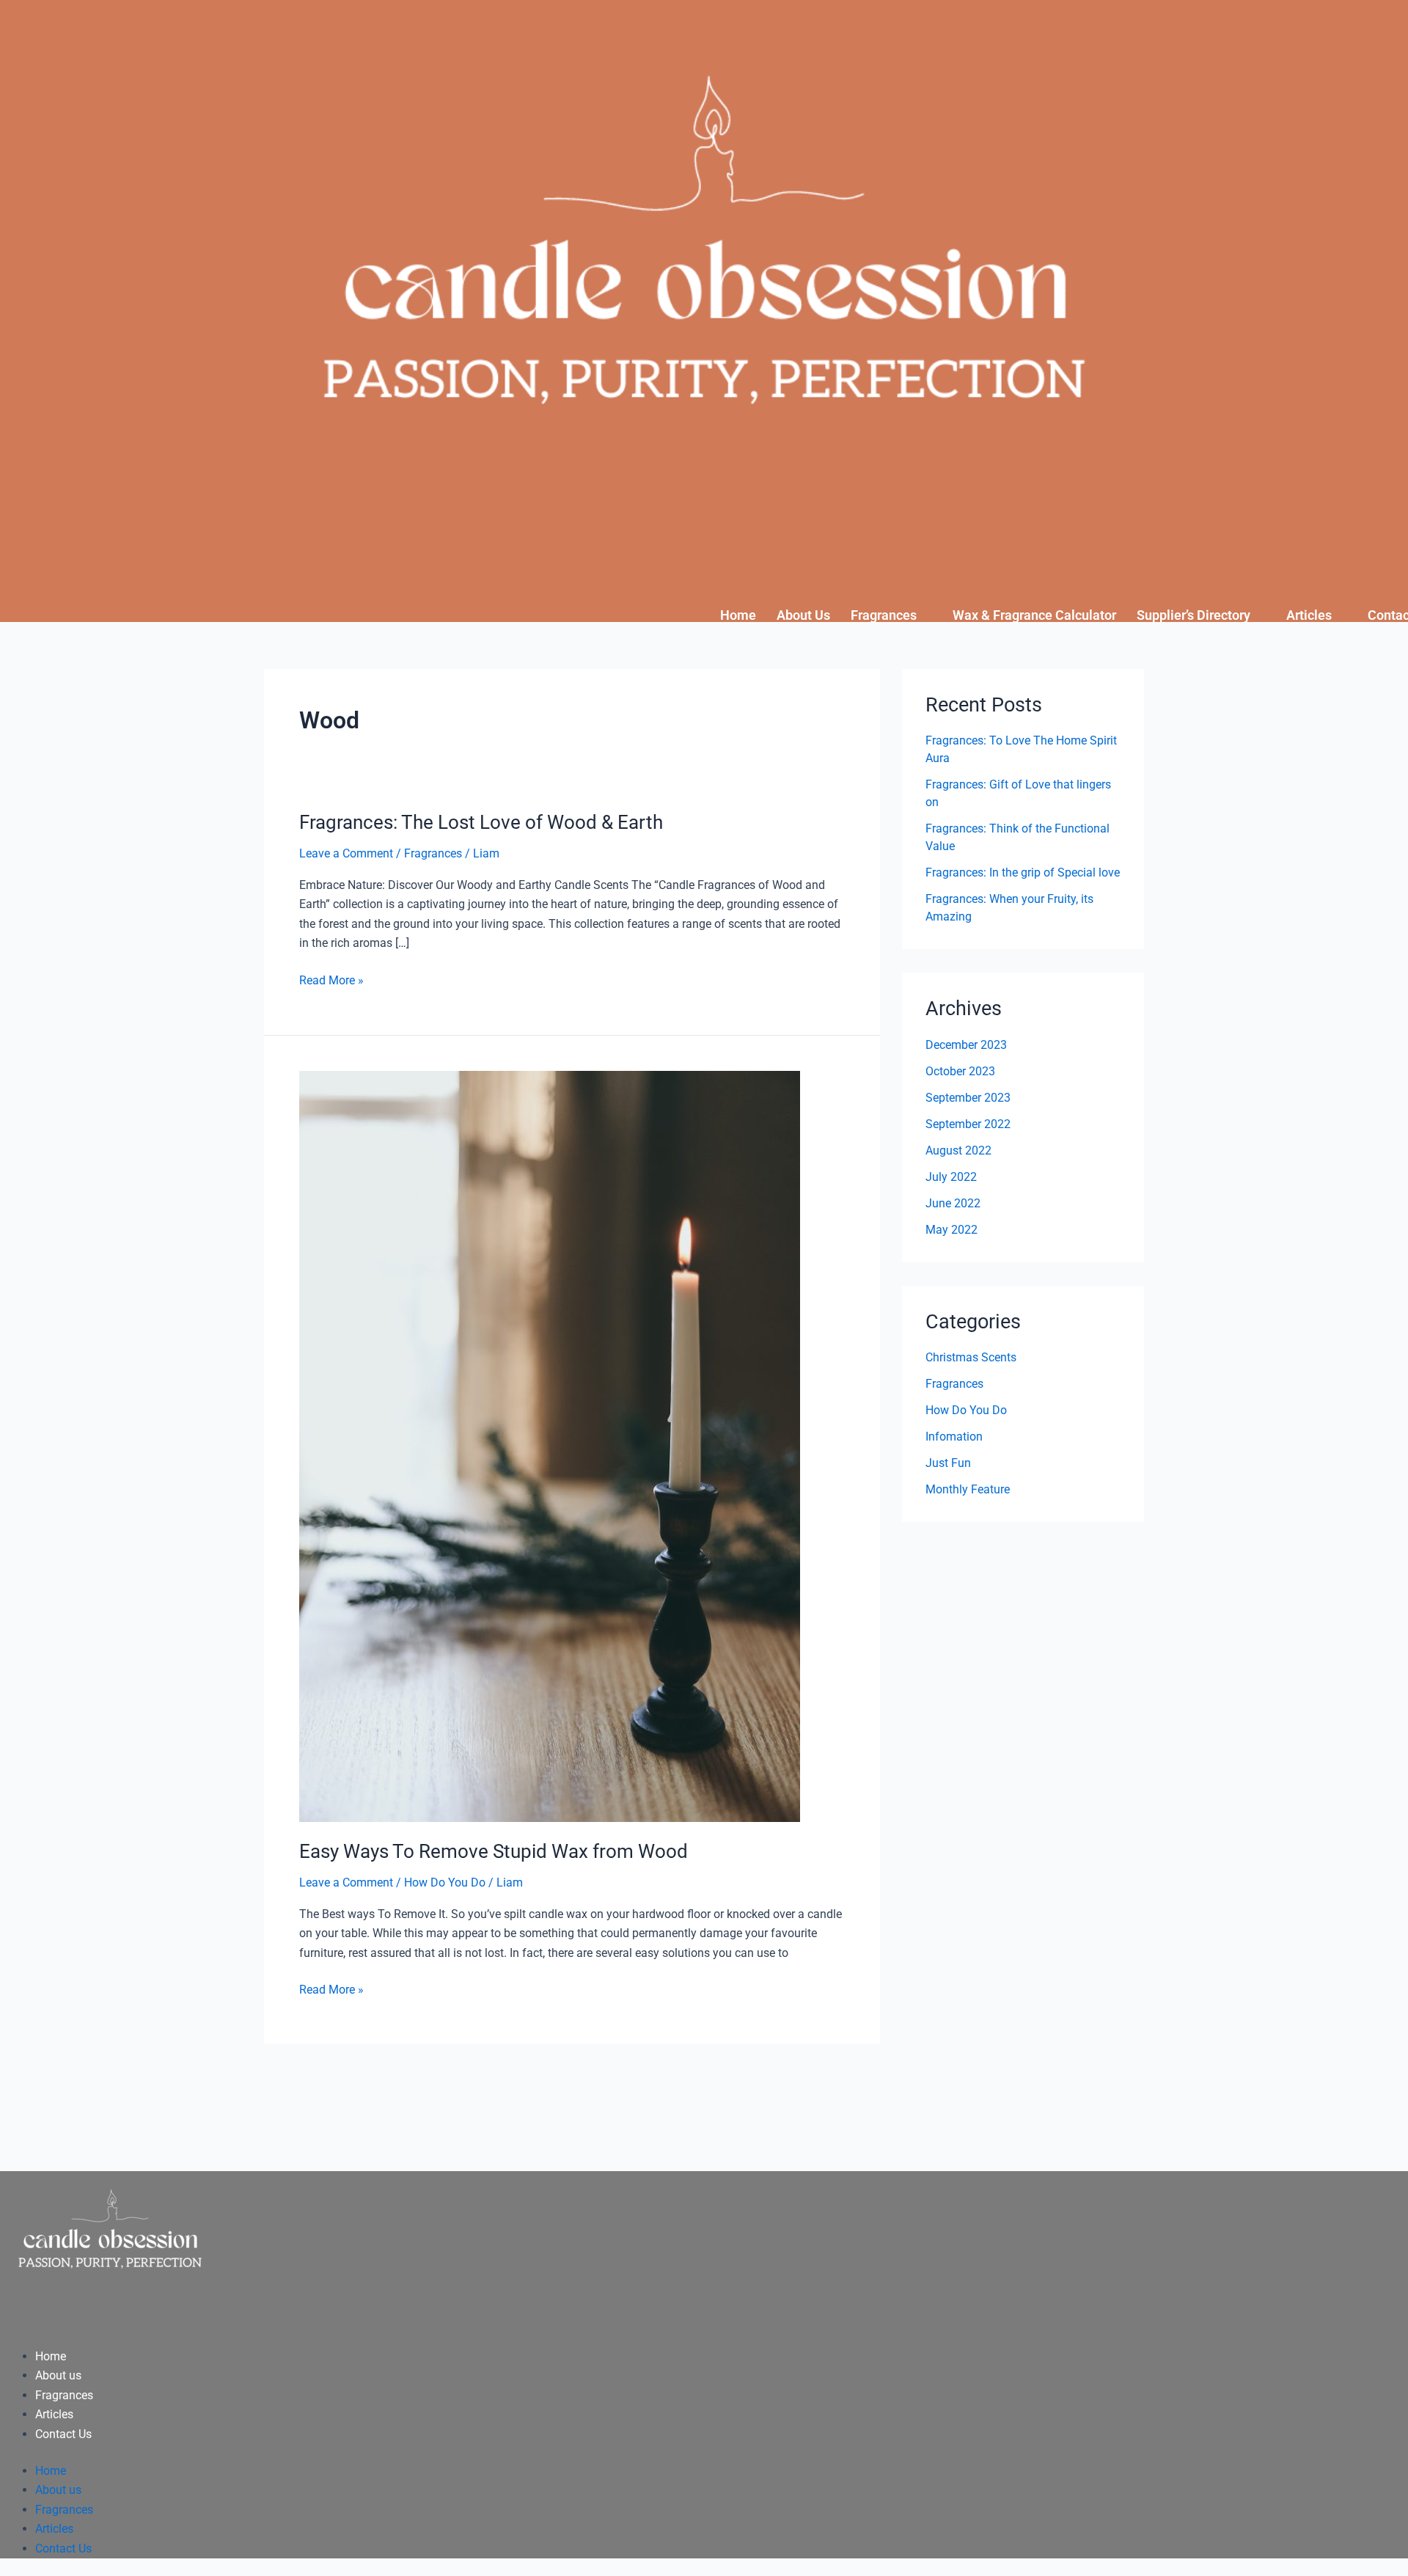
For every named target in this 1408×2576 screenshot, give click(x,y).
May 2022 (951, 1230)
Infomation (954, 1437)
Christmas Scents (971, 1357)
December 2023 (966, 1045)
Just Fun (948, 1463)
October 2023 (960, 1071)
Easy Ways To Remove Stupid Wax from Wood (494, 1851)
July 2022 (951, 1177)
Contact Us (63, 2434)
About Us (803, 615)
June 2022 (953, 1203)
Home (738, 615)
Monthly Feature (968, 1489)
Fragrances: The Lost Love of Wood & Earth (481, 822)
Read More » (331, 979)
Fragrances (884, 615)
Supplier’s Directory (1193, 615)
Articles (1309, 615)
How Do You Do (445, 1882)
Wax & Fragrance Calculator (1034, 615)
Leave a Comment (346, 853)
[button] (891, 615)
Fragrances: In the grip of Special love (1023, 872)
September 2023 (968, 1098)
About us (58, 2375)
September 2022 (968, 1124)
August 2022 (958, 1150)
